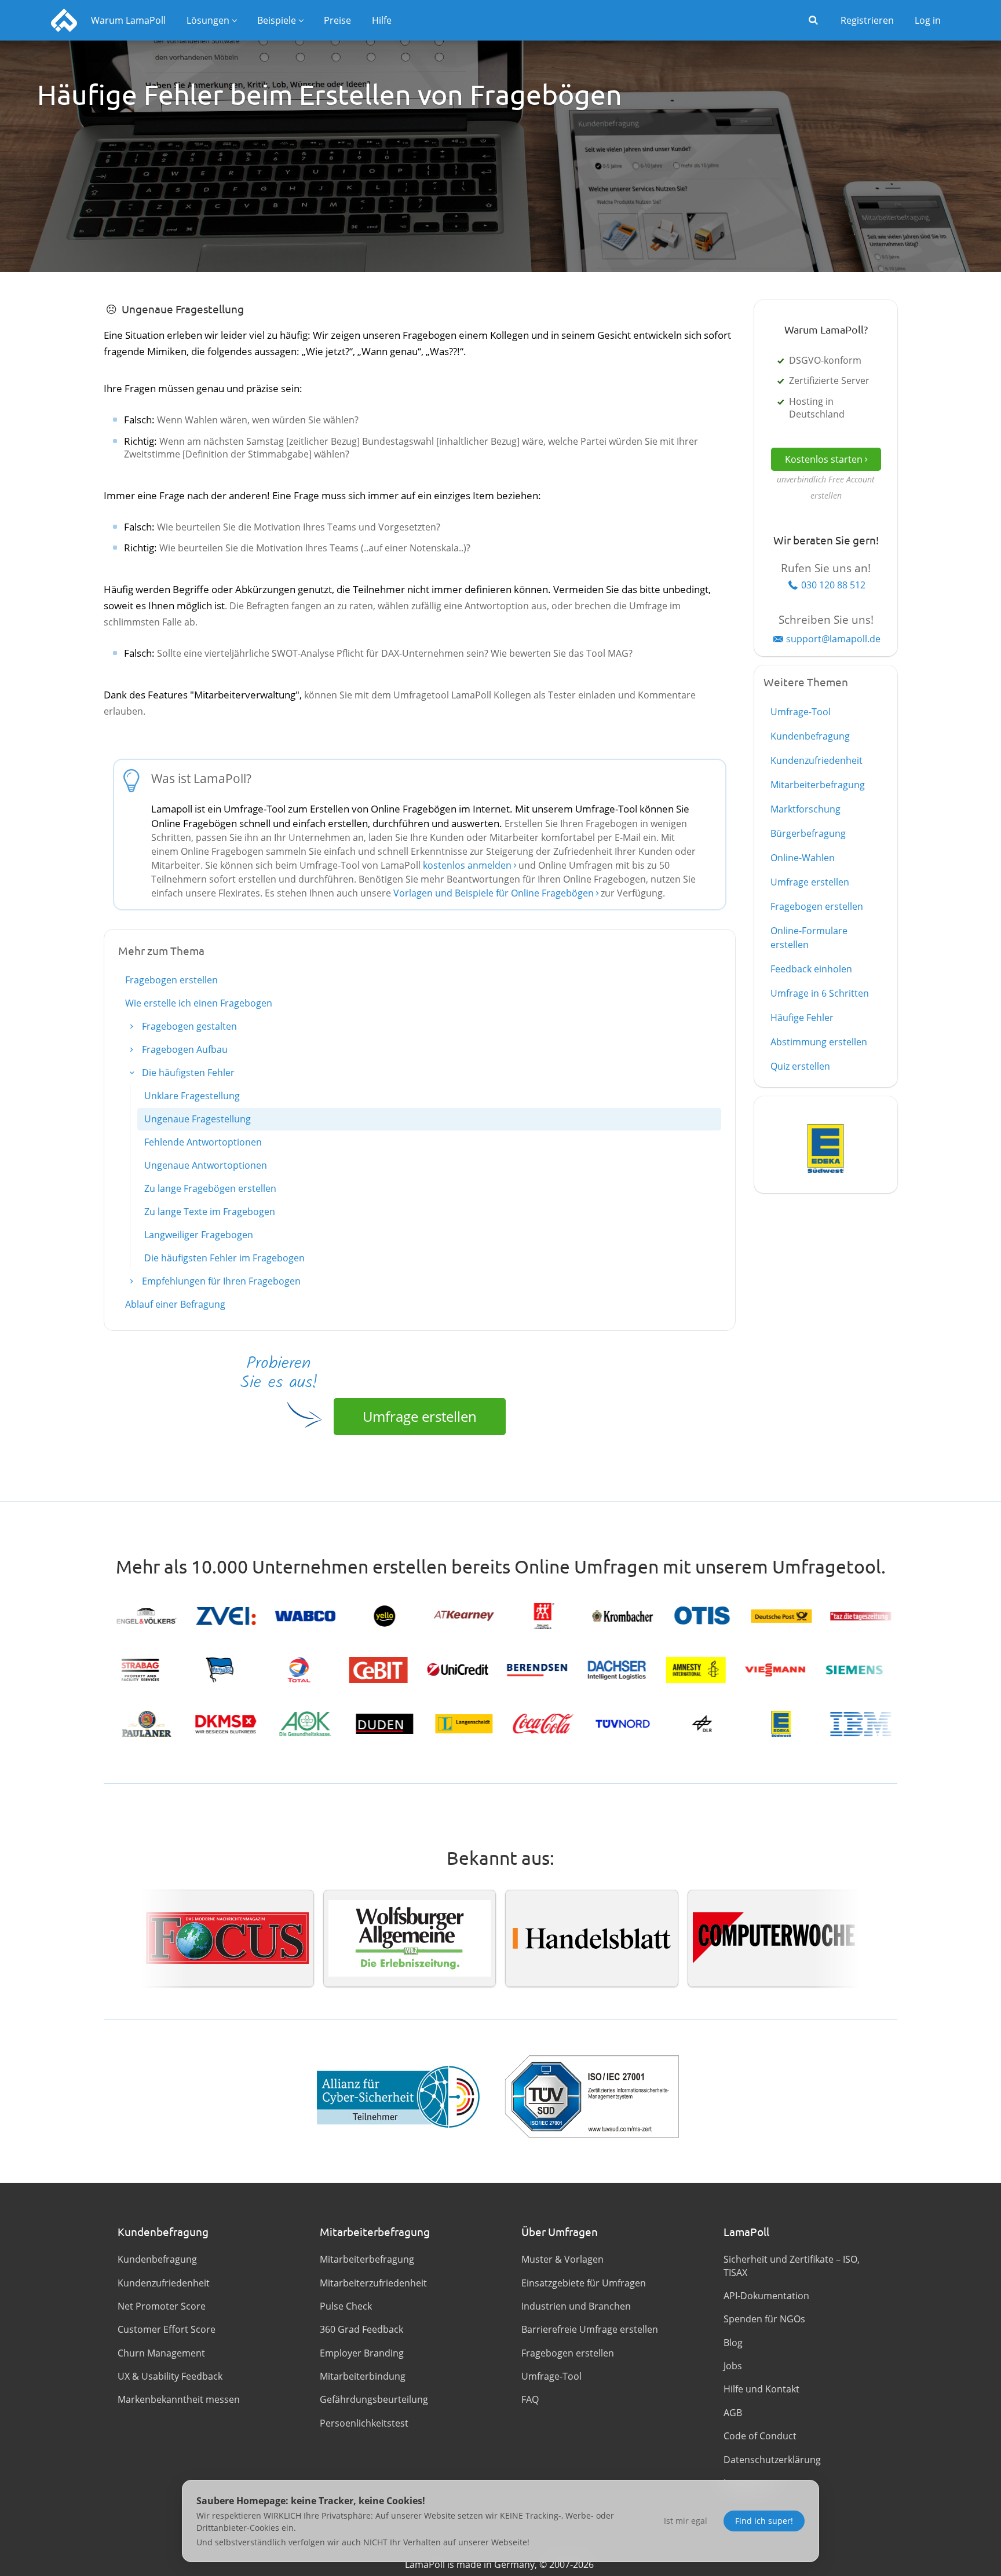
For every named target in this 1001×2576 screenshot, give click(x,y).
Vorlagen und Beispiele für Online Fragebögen (494, 893)
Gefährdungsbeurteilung (374, 2399)
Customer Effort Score (167, 2329)
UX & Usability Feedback (170, 2376)
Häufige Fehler (802, 1018)
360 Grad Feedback (361, 2329)
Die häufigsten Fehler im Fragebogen (224, 1258)
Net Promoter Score (162, 2306)
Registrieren (867, 20)
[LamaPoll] (64, 20)
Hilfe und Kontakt (761, 2389)
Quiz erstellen (800, 1066)
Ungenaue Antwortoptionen (206, 1165)
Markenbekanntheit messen (179, 2399)
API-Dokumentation (766, 2296)
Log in (928, 20)
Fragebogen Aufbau (184, 1049)
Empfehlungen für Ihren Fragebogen (220, 1281)
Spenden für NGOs (764, 2319)
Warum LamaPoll (128, 20)
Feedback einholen (811, 969)
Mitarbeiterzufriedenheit (373, 2283)
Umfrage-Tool (801, 712)
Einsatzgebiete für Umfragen (584, 2283)
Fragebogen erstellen (171, 980)
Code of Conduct (760, 2436)
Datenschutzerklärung (772, 2460)
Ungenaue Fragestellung (198, 1119)
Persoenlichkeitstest (364, 2423)
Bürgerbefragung (808, 833)
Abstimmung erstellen (819, 1042)
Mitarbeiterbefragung (818, 785)
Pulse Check (346, 2306)
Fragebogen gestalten (188, 1026)
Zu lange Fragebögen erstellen (210, 1188)
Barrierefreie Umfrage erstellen (590, 2329)
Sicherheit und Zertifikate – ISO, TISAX (792, 2266)
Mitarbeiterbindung (363, 2376)
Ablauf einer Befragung (175, 1304)
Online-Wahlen (803, 858)
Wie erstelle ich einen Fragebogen (199, 1003)
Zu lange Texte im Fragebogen (210, 1212)
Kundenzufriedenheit (816, 760)
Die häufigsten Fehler (187, 1073)
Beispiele (277, 20)
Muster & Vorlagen (562, 2259)
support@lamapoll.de (833, 639)
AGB (733, 2413)
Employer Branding (362, 2353)
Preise (337, 20)
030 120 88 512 (833, 585)
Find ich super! (764, 2521)
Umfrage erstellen (420, 1416)
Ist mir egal (686, 2521)
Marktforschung (805, 809)
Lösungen (208, 20)
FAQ (530, 2399)
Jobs (733, 2366)
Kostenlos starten (824, 459)
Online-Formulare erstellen (809, 938)
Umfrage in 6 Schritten (820, 993)
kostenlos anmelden (467, 865)
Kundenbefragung (810, 736)
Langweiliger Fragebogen (199, 1235)
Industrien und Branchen (576, 2306)
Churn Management (161, 2353)
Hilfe (382, 20)
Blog (733, 2343)
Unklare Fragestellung (192, 1096)
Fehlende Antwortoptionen (203, 1142)
